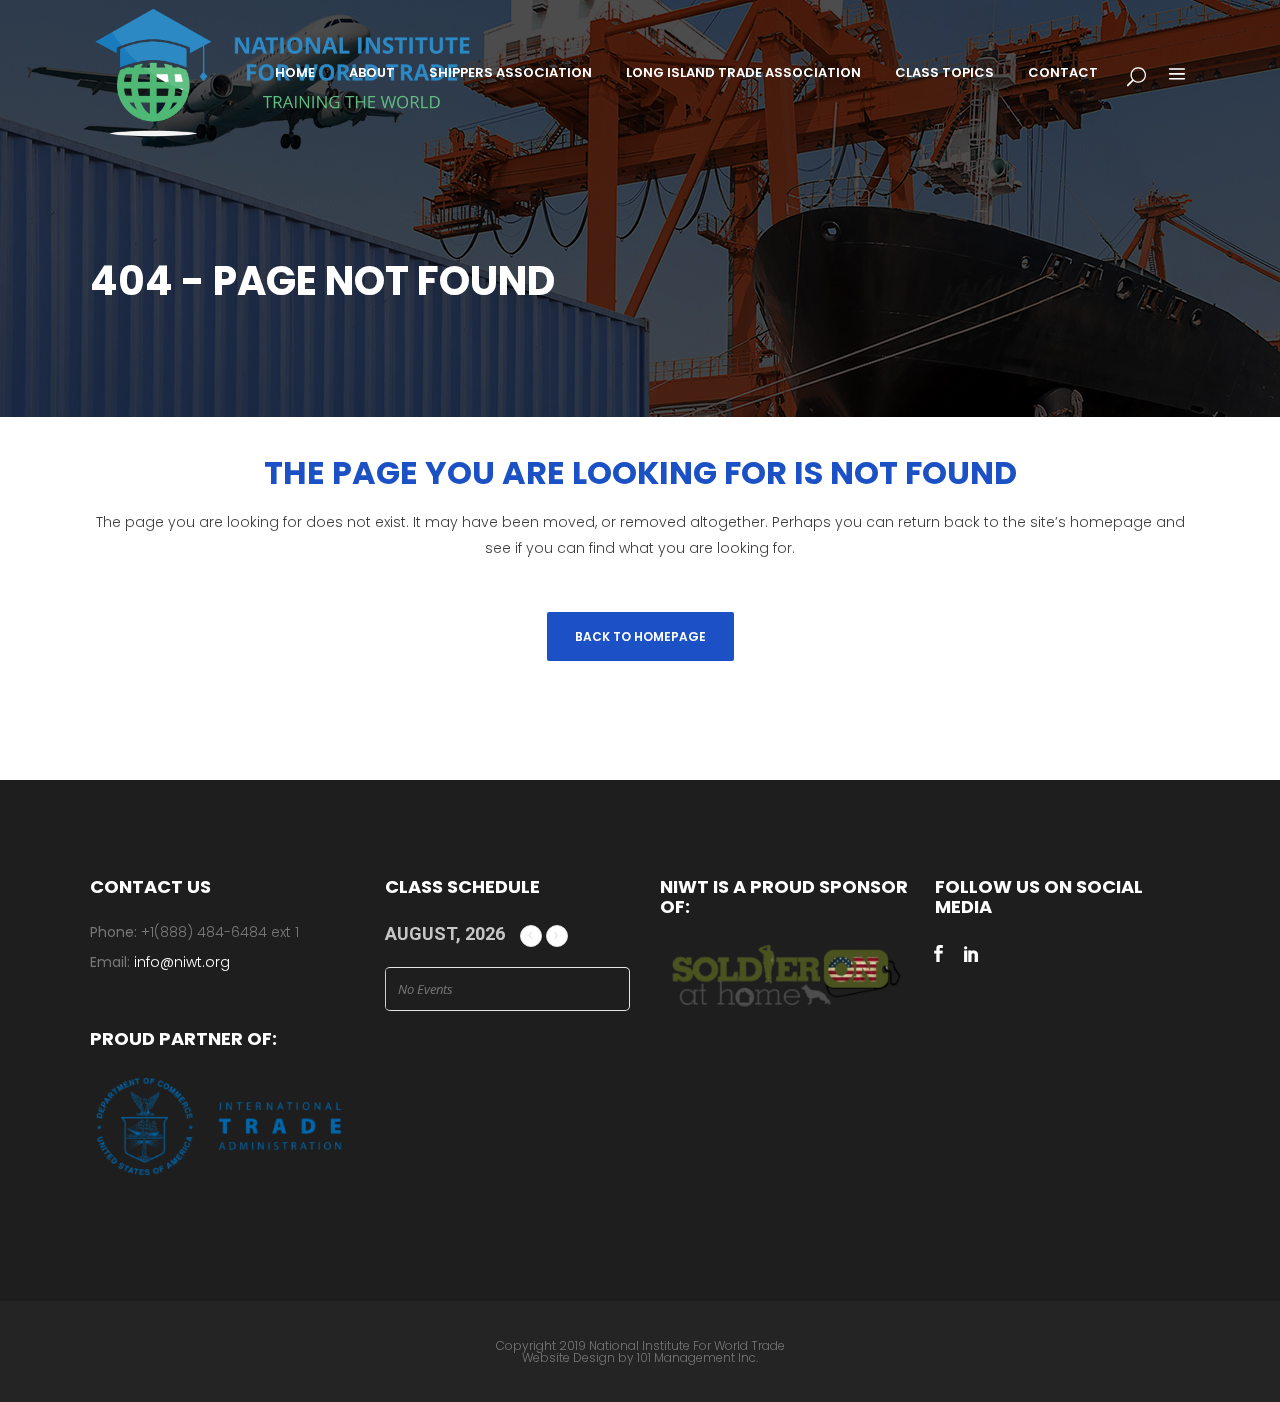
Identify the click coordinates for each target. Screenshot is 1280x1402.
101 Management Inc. (697, 1357)
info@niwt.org (182, 962)
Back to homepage (640, 636)
